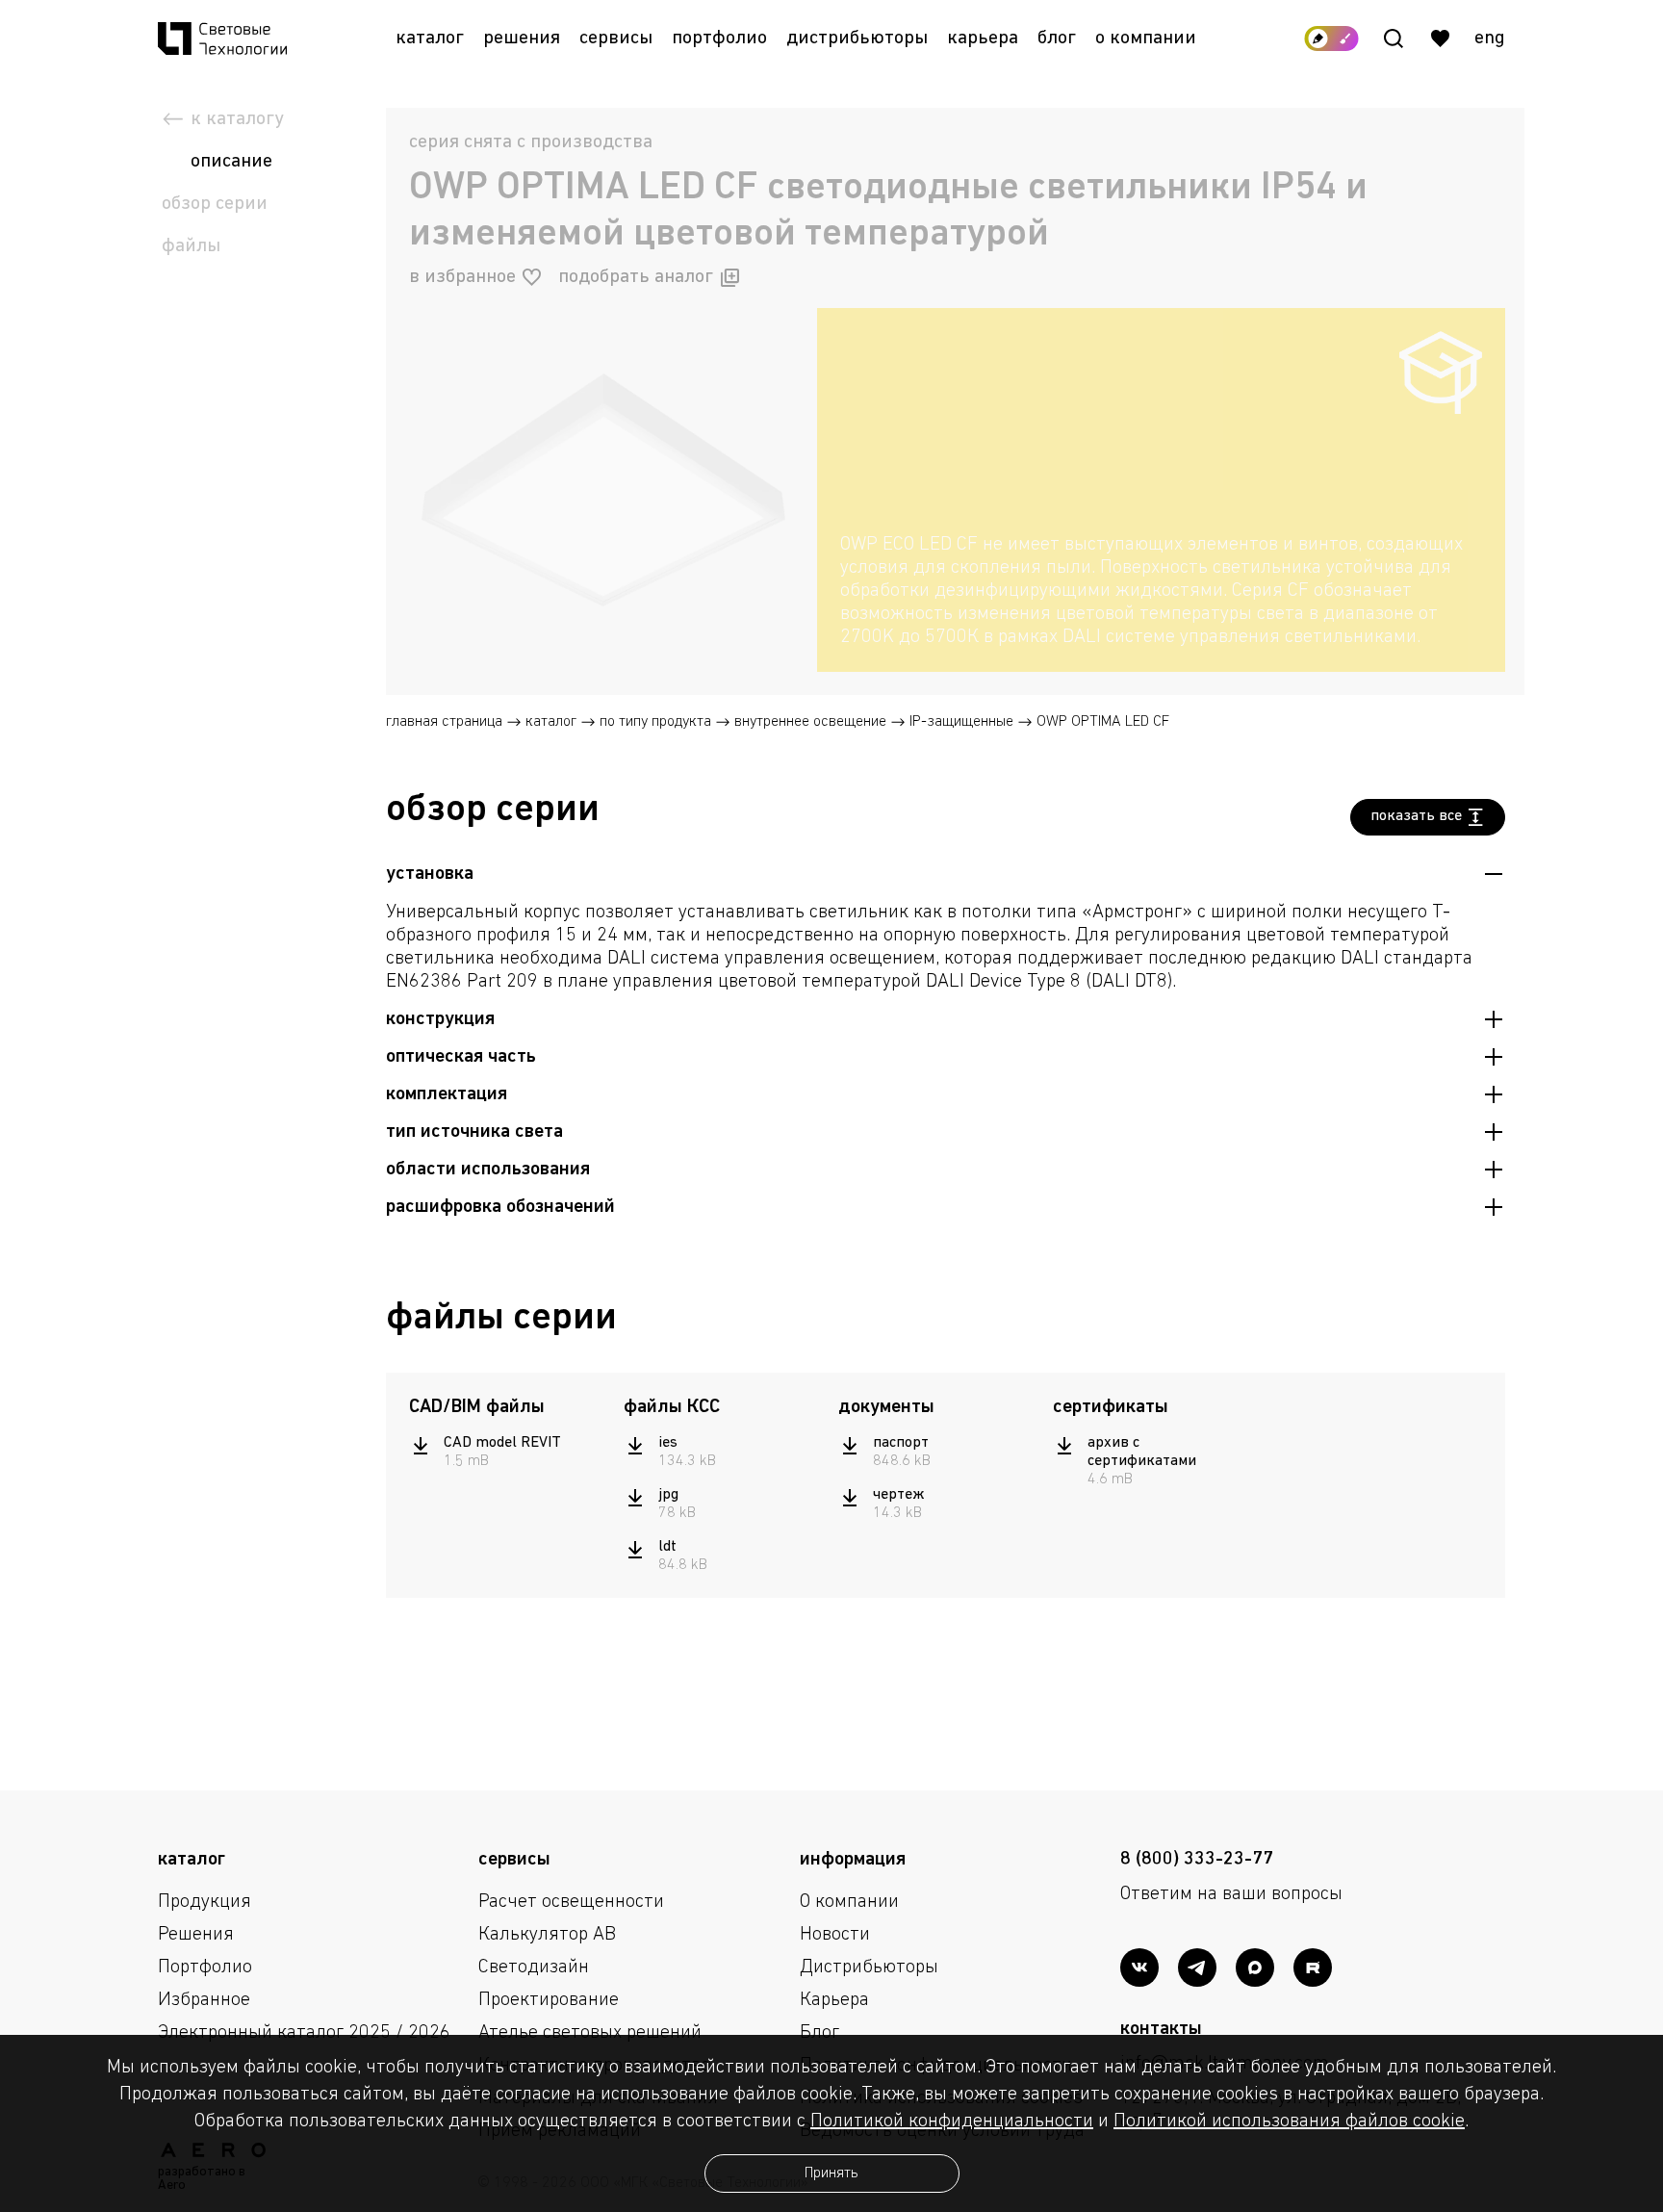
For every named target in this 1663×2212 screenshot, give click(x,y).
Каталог (430, 39)
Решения (522, 39)
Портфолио (719, 39)
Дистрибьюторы (857, 39)
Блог (1057, 39)
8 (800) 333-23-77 (1197, 1860)
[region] (1161, 591)
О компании (1146, 39)
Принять (831, 2173)
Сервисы (616, 39)
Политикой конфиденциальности (952, 2122)
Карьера (983, 39)
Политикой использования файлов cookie (1289, 2122)
